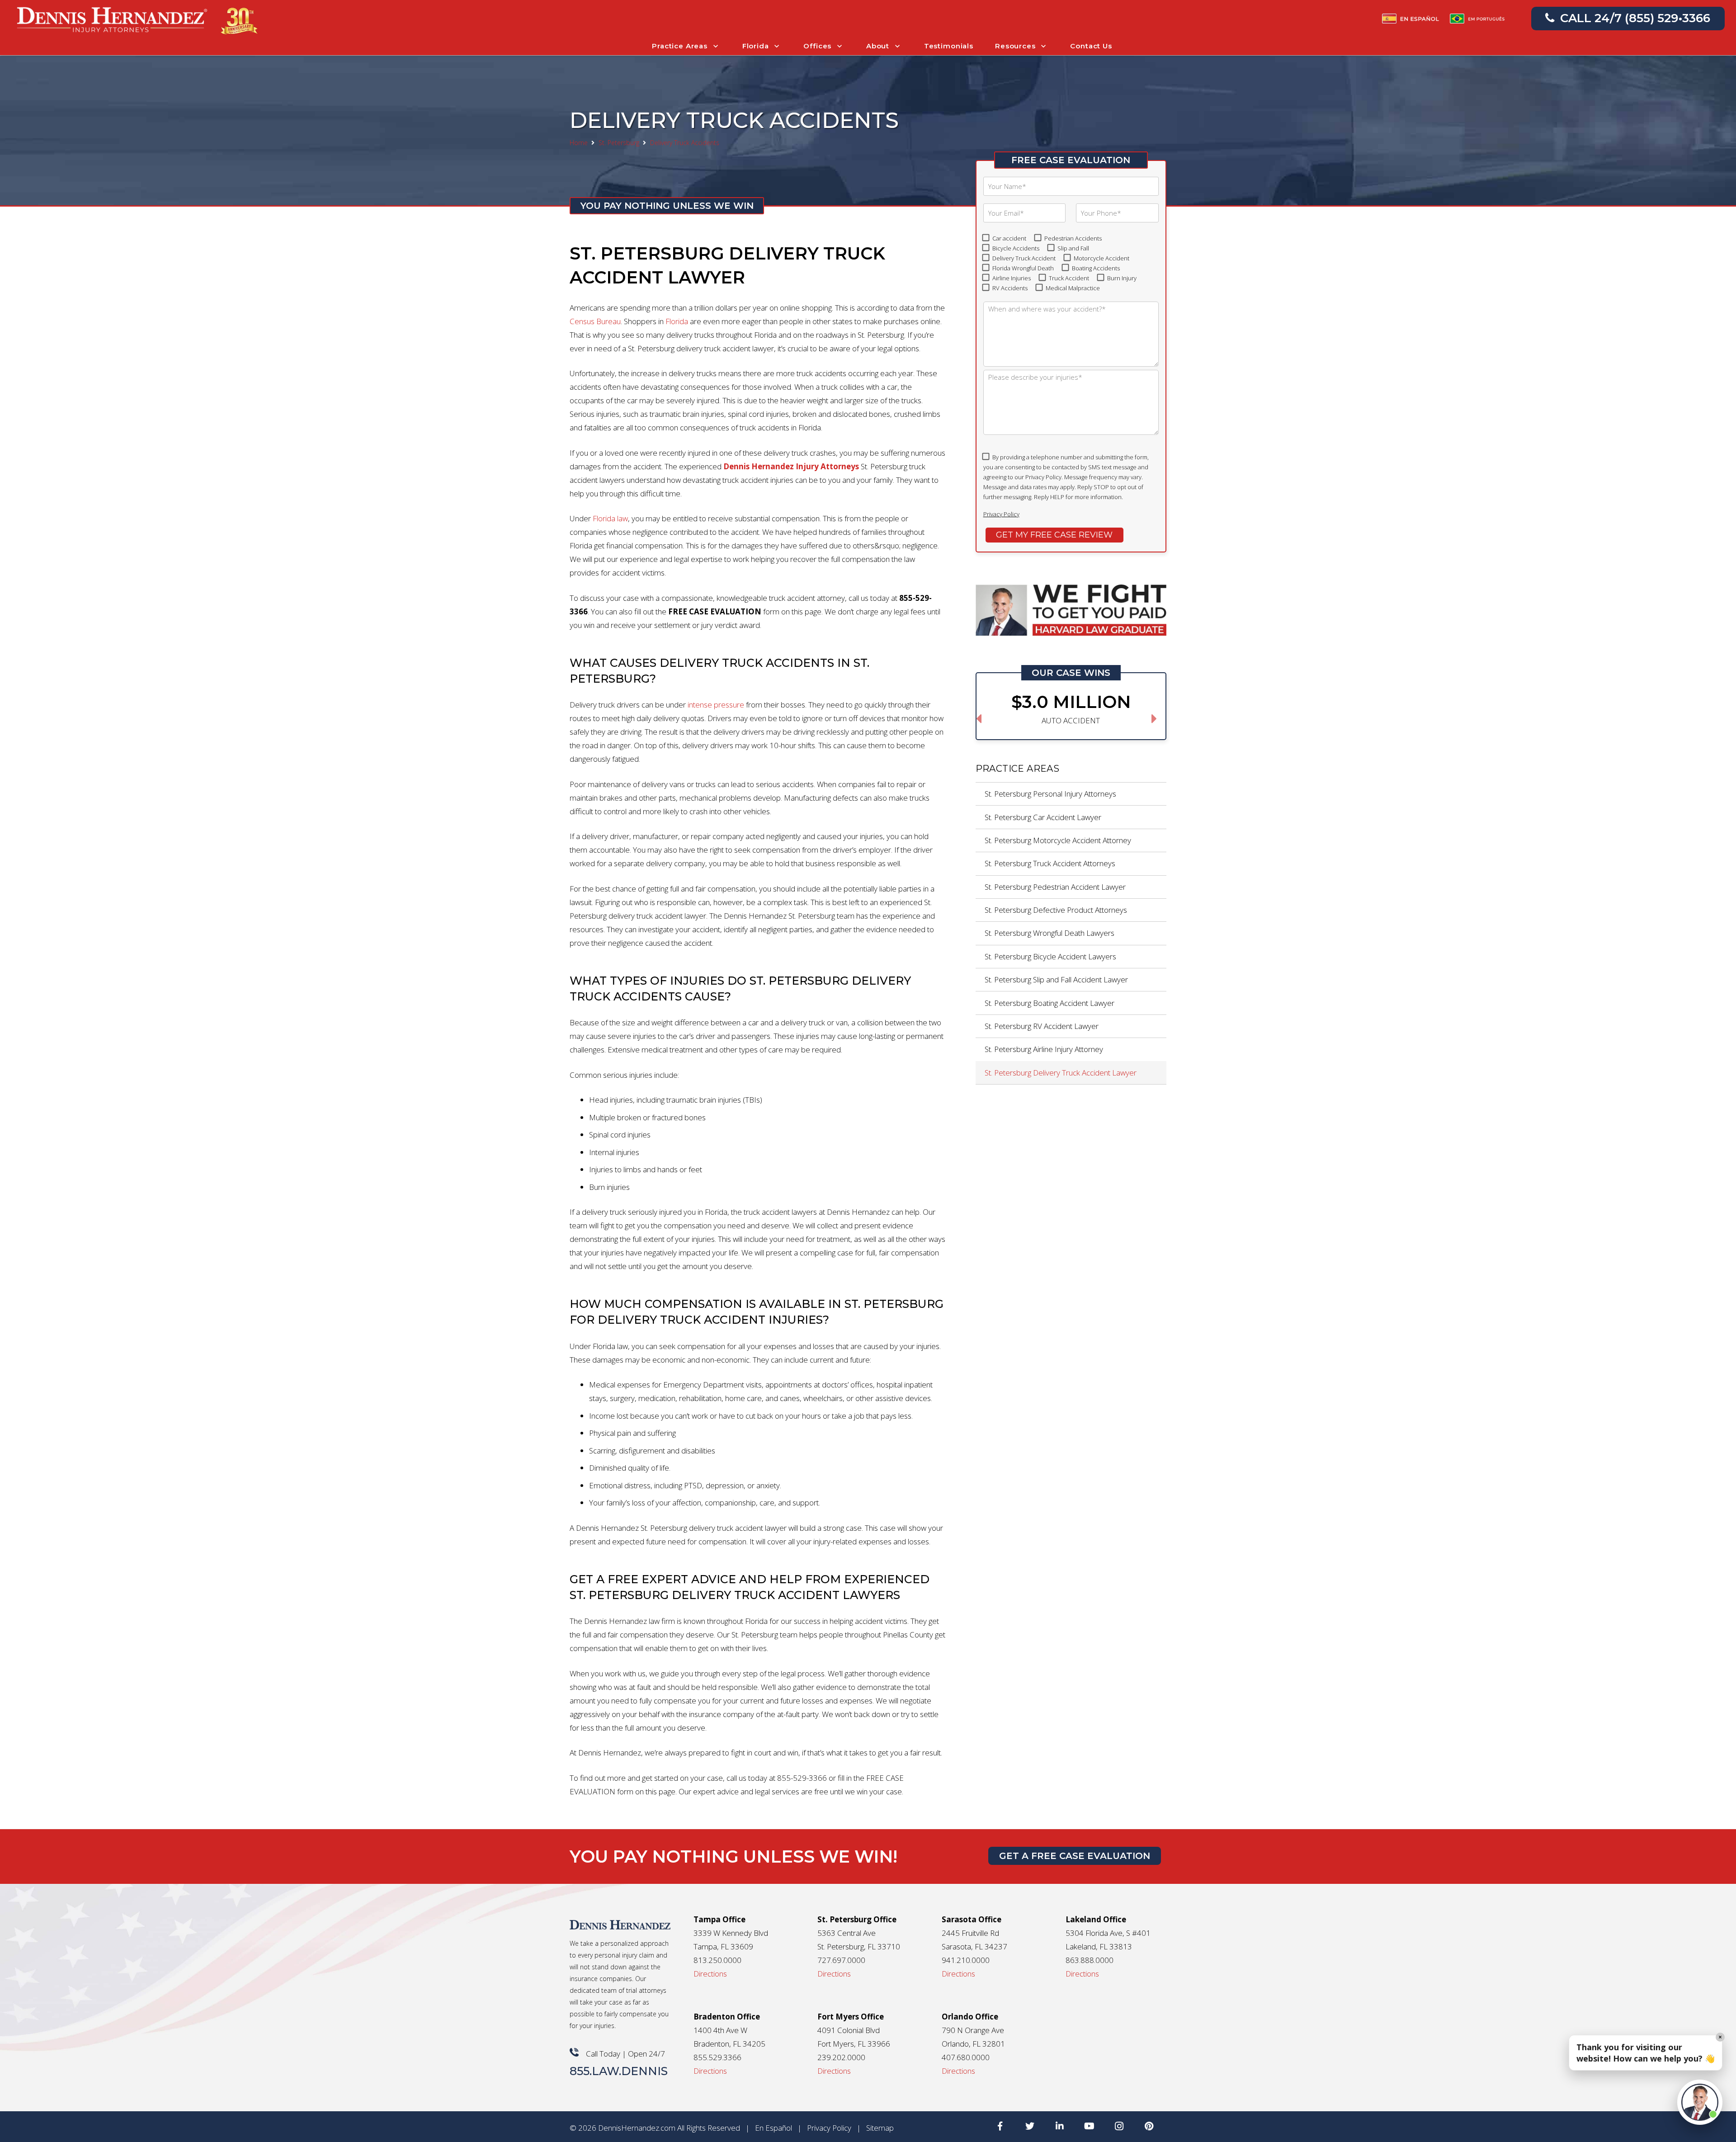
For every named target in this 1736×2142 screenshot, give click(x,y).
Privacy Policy (1001, 514)
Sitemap (880, 2128)
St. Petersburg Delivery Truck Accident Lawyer (1061, 1073)
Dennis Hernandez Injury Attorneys (791, 466)
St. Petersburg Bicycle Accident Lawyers (1050, 956)
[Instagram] (1119, 2126)
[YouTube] (1090, 2126)
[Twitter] (1030, 2126)
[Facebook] (1000, 2126)
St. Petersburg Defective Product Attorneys (1056, 910)
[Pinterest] (1149, 2126)
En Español (774, 2128)
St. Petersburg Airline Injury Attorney (1044, 1049)
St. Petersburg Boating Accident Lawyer (1050, 1003)
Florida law (610, 518)
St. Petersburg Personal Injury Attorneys (1050, 794)
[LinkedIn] (1060, 2126)
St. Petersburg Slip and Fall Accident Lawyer (1056, 979)
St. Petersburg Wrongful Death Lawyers (1050, 933)
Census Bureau (595, 321)
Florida (677, 321)
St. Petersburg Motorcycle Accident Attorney (1058, 840)
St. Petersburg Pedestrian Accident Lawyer (1055, 887)
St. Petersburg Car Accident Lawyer (1043, 817)
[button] (1700, 2102)
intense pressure (716, 705)
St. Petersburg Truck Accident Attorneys (1050, 863)
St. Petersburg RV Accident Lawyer (1042, 1026)
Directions (710, 1974)
